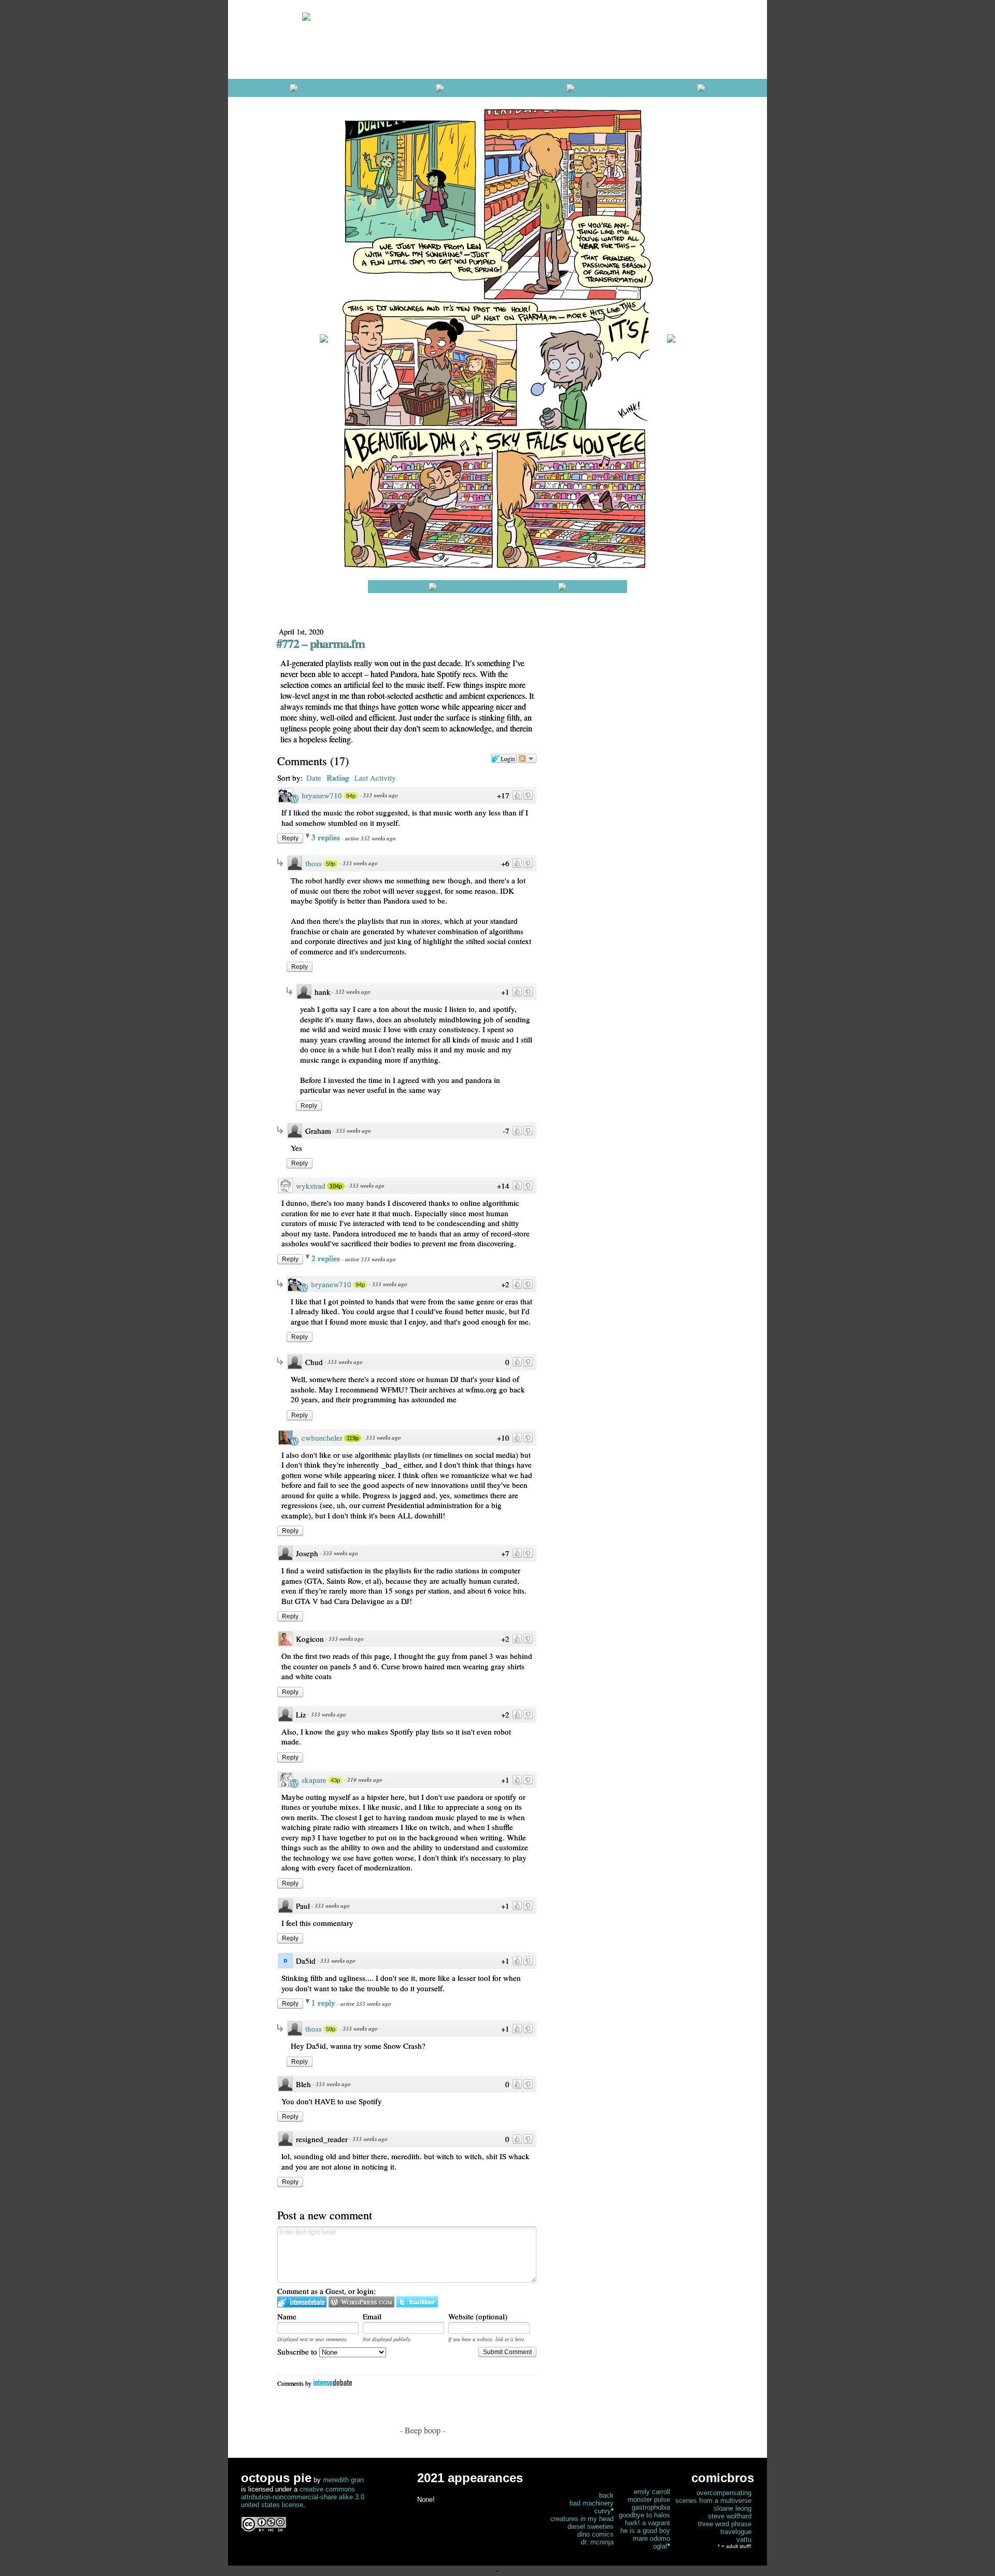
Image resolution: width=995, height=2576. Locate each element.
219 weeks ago (365, 1779)
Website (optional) (478, 2316)
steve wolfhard (730, 2516)
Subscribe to (298, 2352)
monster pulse (649, 2500)
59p (331, 864)
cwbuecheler (322, 1438)
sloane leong (733, 2508)
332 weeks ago (353, 991)
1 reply (324, 2003)
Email (372, 2316)
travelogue (736, 2532)
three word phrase (725, 2524)
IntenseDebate (333, 2382)
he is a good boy (645, 2531)
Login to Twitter (417, 2302)
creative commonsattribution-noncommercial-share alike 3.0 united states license (303, 2497)
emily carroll (652, 2492)
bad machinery (592, 2503)
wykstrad (311, 1186)
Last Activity (375, 778)
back (606, 2495)
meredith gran (343, 2480)
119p (353, 1438)
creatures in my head (582, 2519)
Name (287, 2316)
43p (335, 1780)
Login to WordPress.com (361, 2302)
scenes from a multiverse (713, 2501)
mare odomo (651, 2538)
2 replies (327, 1258)
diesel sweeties (591, 2526)
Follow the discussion (527, 758)
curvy (603, 2511)
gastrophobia (651, 2507)
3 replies (327, 837)
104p (336, 1186)
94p (351, 796)
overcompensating (724, 2493)
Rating (338, 778)
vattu (744, 2539)
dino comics (595, 2534)
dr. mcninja (597, 2542)
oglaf (660, 2546)
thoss (314, 863)
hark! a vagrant (648, 2523)
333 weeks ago (380, 795)
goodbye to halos (644, 2515)
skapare (314, 1780)
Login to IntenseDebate (302, 2302)
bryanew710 (322, 795)
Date (314, 778)
